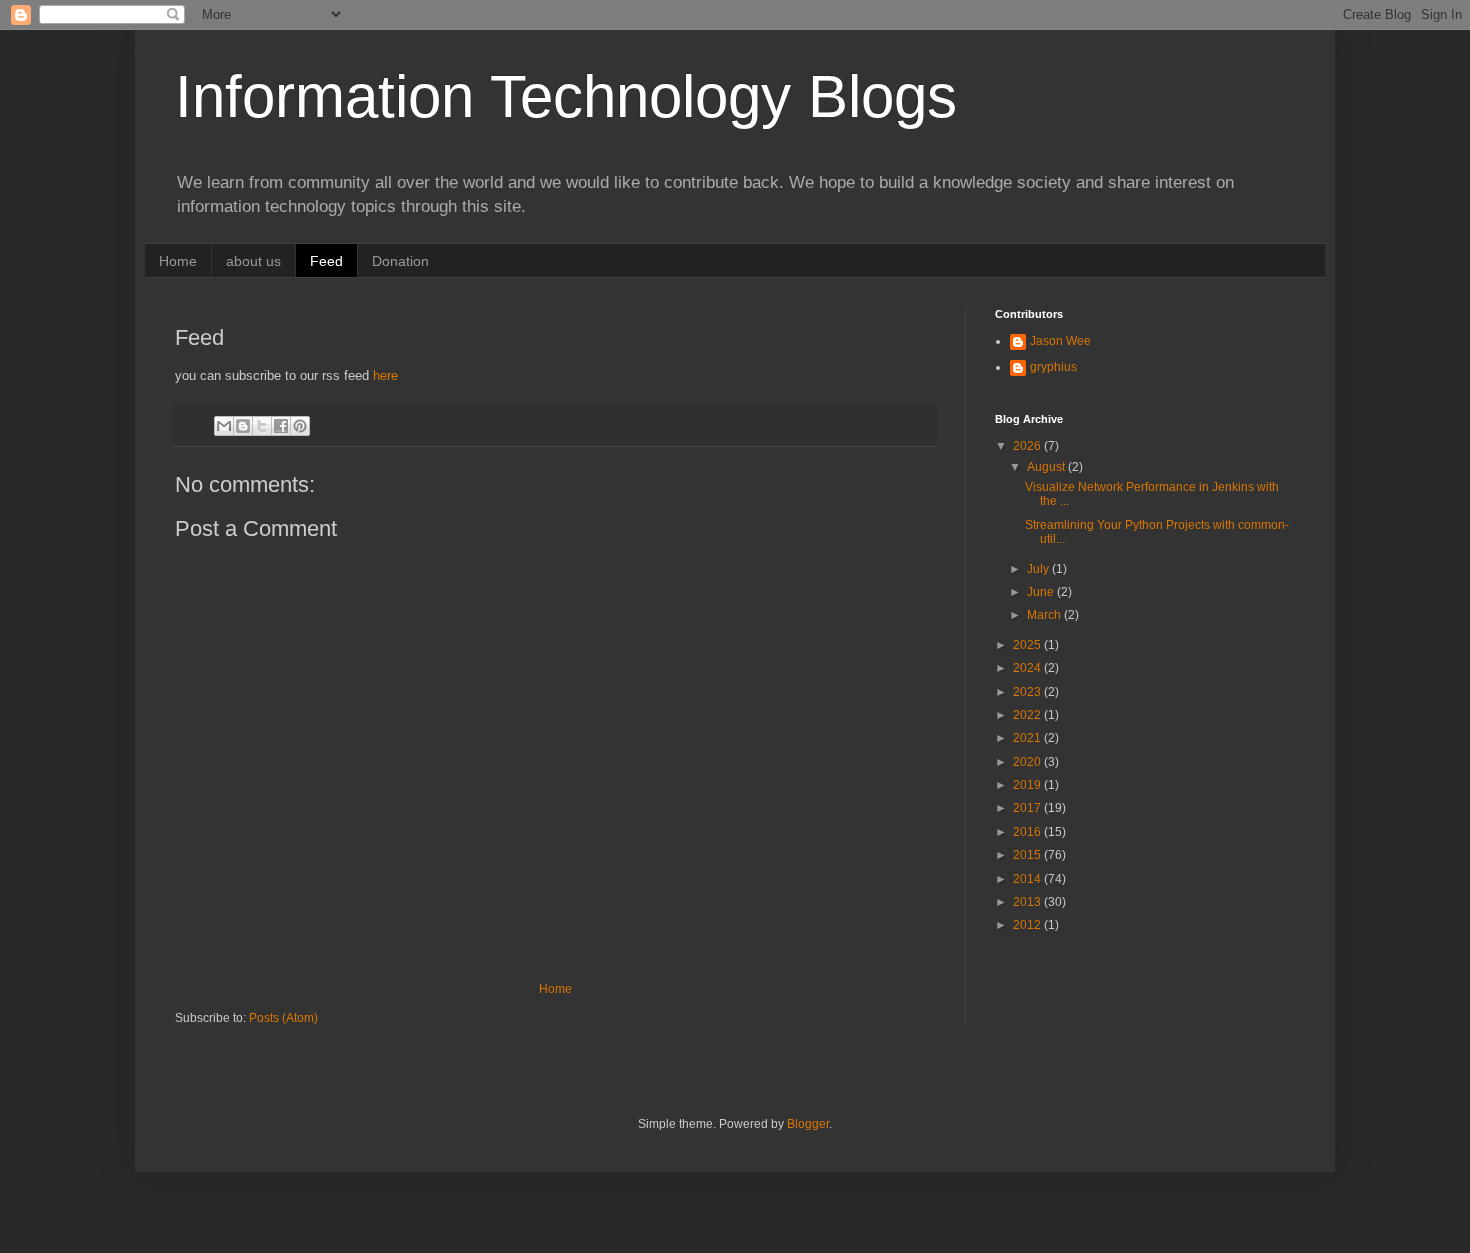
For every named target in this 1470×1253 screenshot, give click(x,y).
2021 (1028, 738)
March (1045, 615)
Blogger (808, 1124)
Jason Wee (1060, 341)
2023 (1028, 692)
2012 (1028, 925)
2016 (1028, 832)
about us (253, 261)
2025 (1028, 645)
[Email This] (224, 426)
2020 (1028, 762)
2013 (1028, 902)
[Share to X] (262, 426)
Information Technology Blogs (566, 96)
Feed (326, 261)
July (1039, 569)
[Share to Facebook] (281, 426)
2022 (1028, 715)
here (385, 375)
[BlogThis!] (243, 426)
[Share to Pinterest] (300, 426)
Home (178, 261)
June (1042, 592)
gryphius (1053, 367)
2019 (1028, 785)
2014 (1028, 879)
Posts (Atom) (283, 1018)
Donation (400, 261)
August (1047, 467)
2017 (1028, 808)
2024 (1028, 668)
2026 (1028, 446)
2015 (1028, 855)
